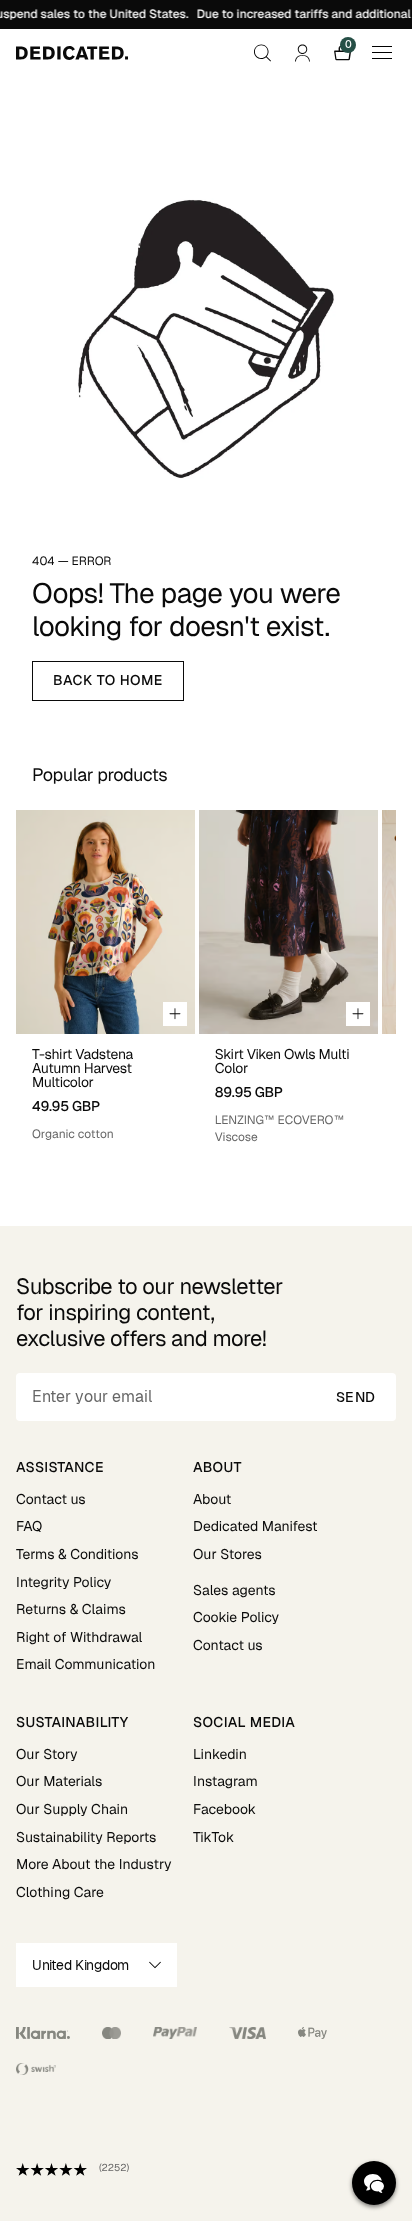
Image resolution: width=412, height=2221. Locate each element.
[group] (105, 977)
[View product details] (105, 1088)
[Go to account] (302, 53)
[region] (206, 977)
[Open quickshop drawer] (175, 1014)
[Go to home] (72, 53)
